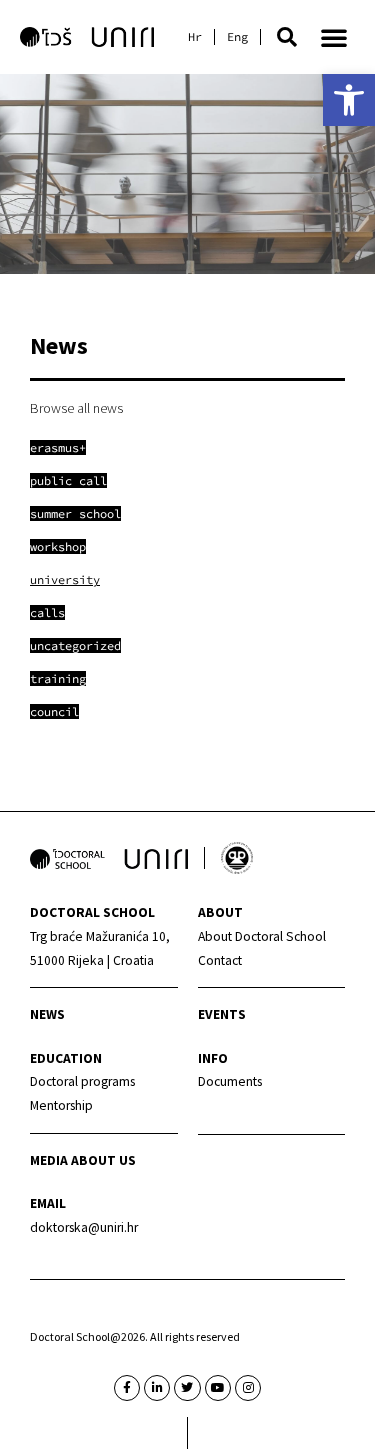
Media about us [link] (83, 1160)
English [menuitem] (237, 37)
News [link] (47, 1014)
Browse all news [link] (76, 408)
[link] (349, 100)
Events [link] (222, 1014)
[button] (287, 37)
